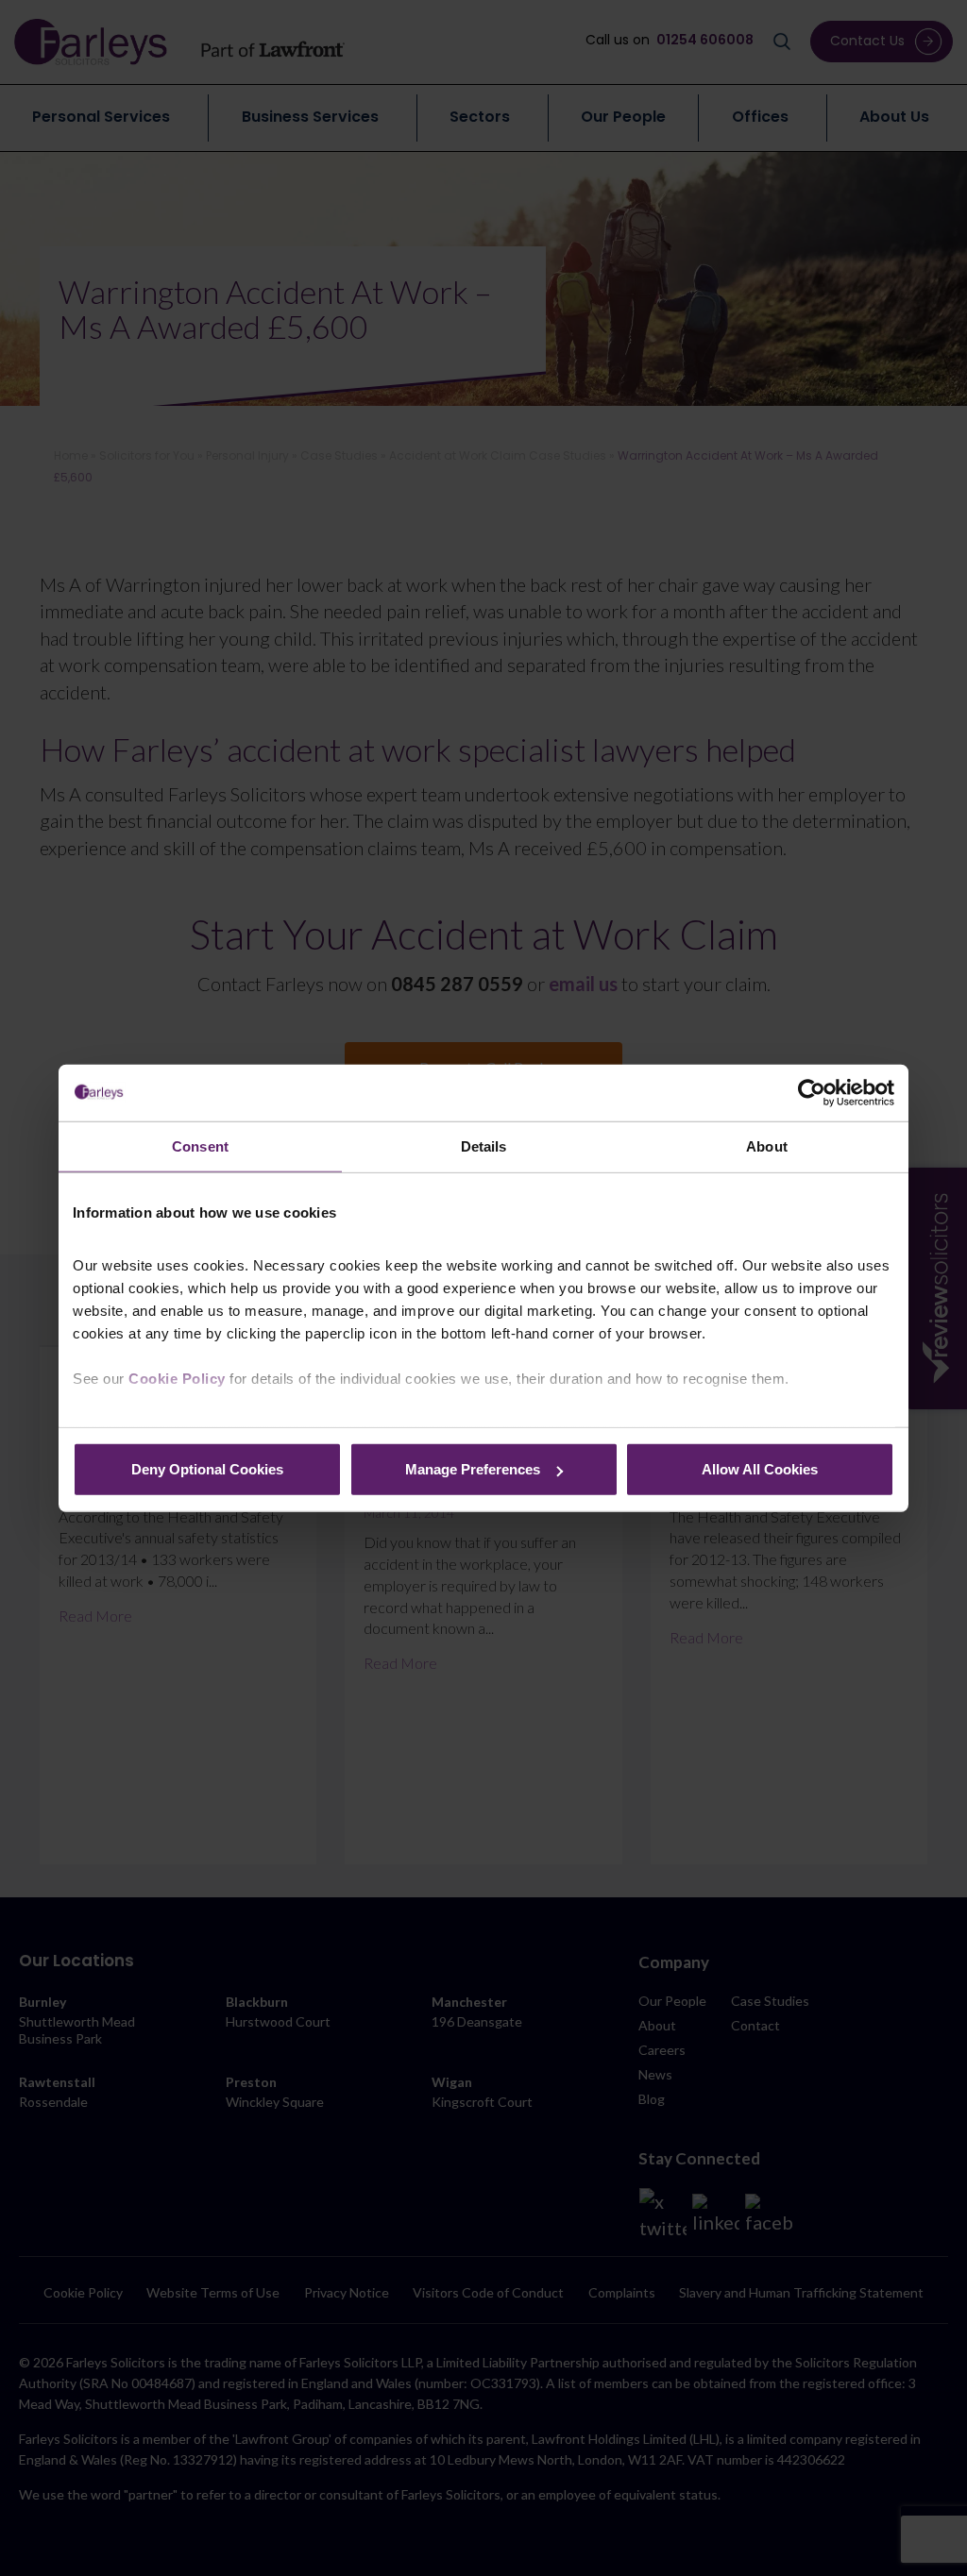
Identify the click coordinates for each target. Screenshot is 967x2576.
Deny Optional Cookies (207, 1469)
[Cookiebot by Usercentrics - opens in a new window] (812, 1092)
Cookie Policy (177, 1378)
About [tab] (767, 1145)
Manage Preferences (473, 1469)
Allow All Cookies (760, 1469)
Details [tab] (484, 1145)
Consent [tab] (200, 1145)
